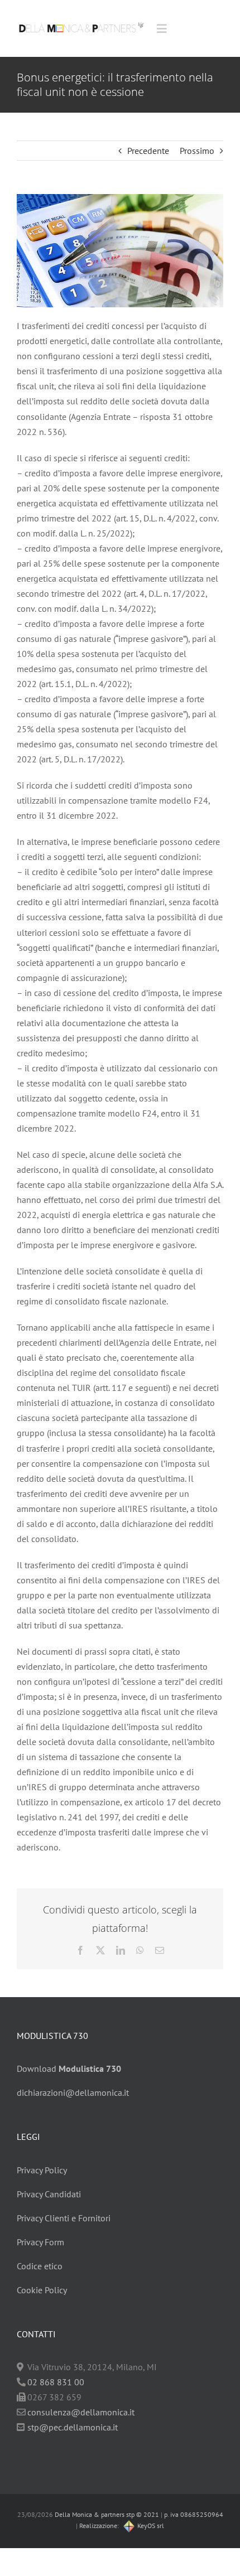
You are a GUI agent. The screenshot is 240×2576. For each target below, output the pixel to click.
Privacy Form (40, 2242)
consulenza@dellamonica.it (81, 2412)
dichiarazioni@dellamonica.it (73, 2092)
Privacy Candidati (49, 2194)
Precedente (148, 151)
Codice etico (40, 2266)
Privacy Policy (42, 2170)
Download (69, 2068)
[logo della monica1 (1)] (81, 20)
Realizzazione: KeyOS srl (122, 2526)
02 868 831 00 (56, 2382)
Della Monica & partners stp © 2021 (106, 2514)
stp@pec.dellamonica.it (73, 2427)
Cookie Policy (42, 2290)
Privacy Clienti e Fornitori (64, 2218)
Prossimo (197, 151)
